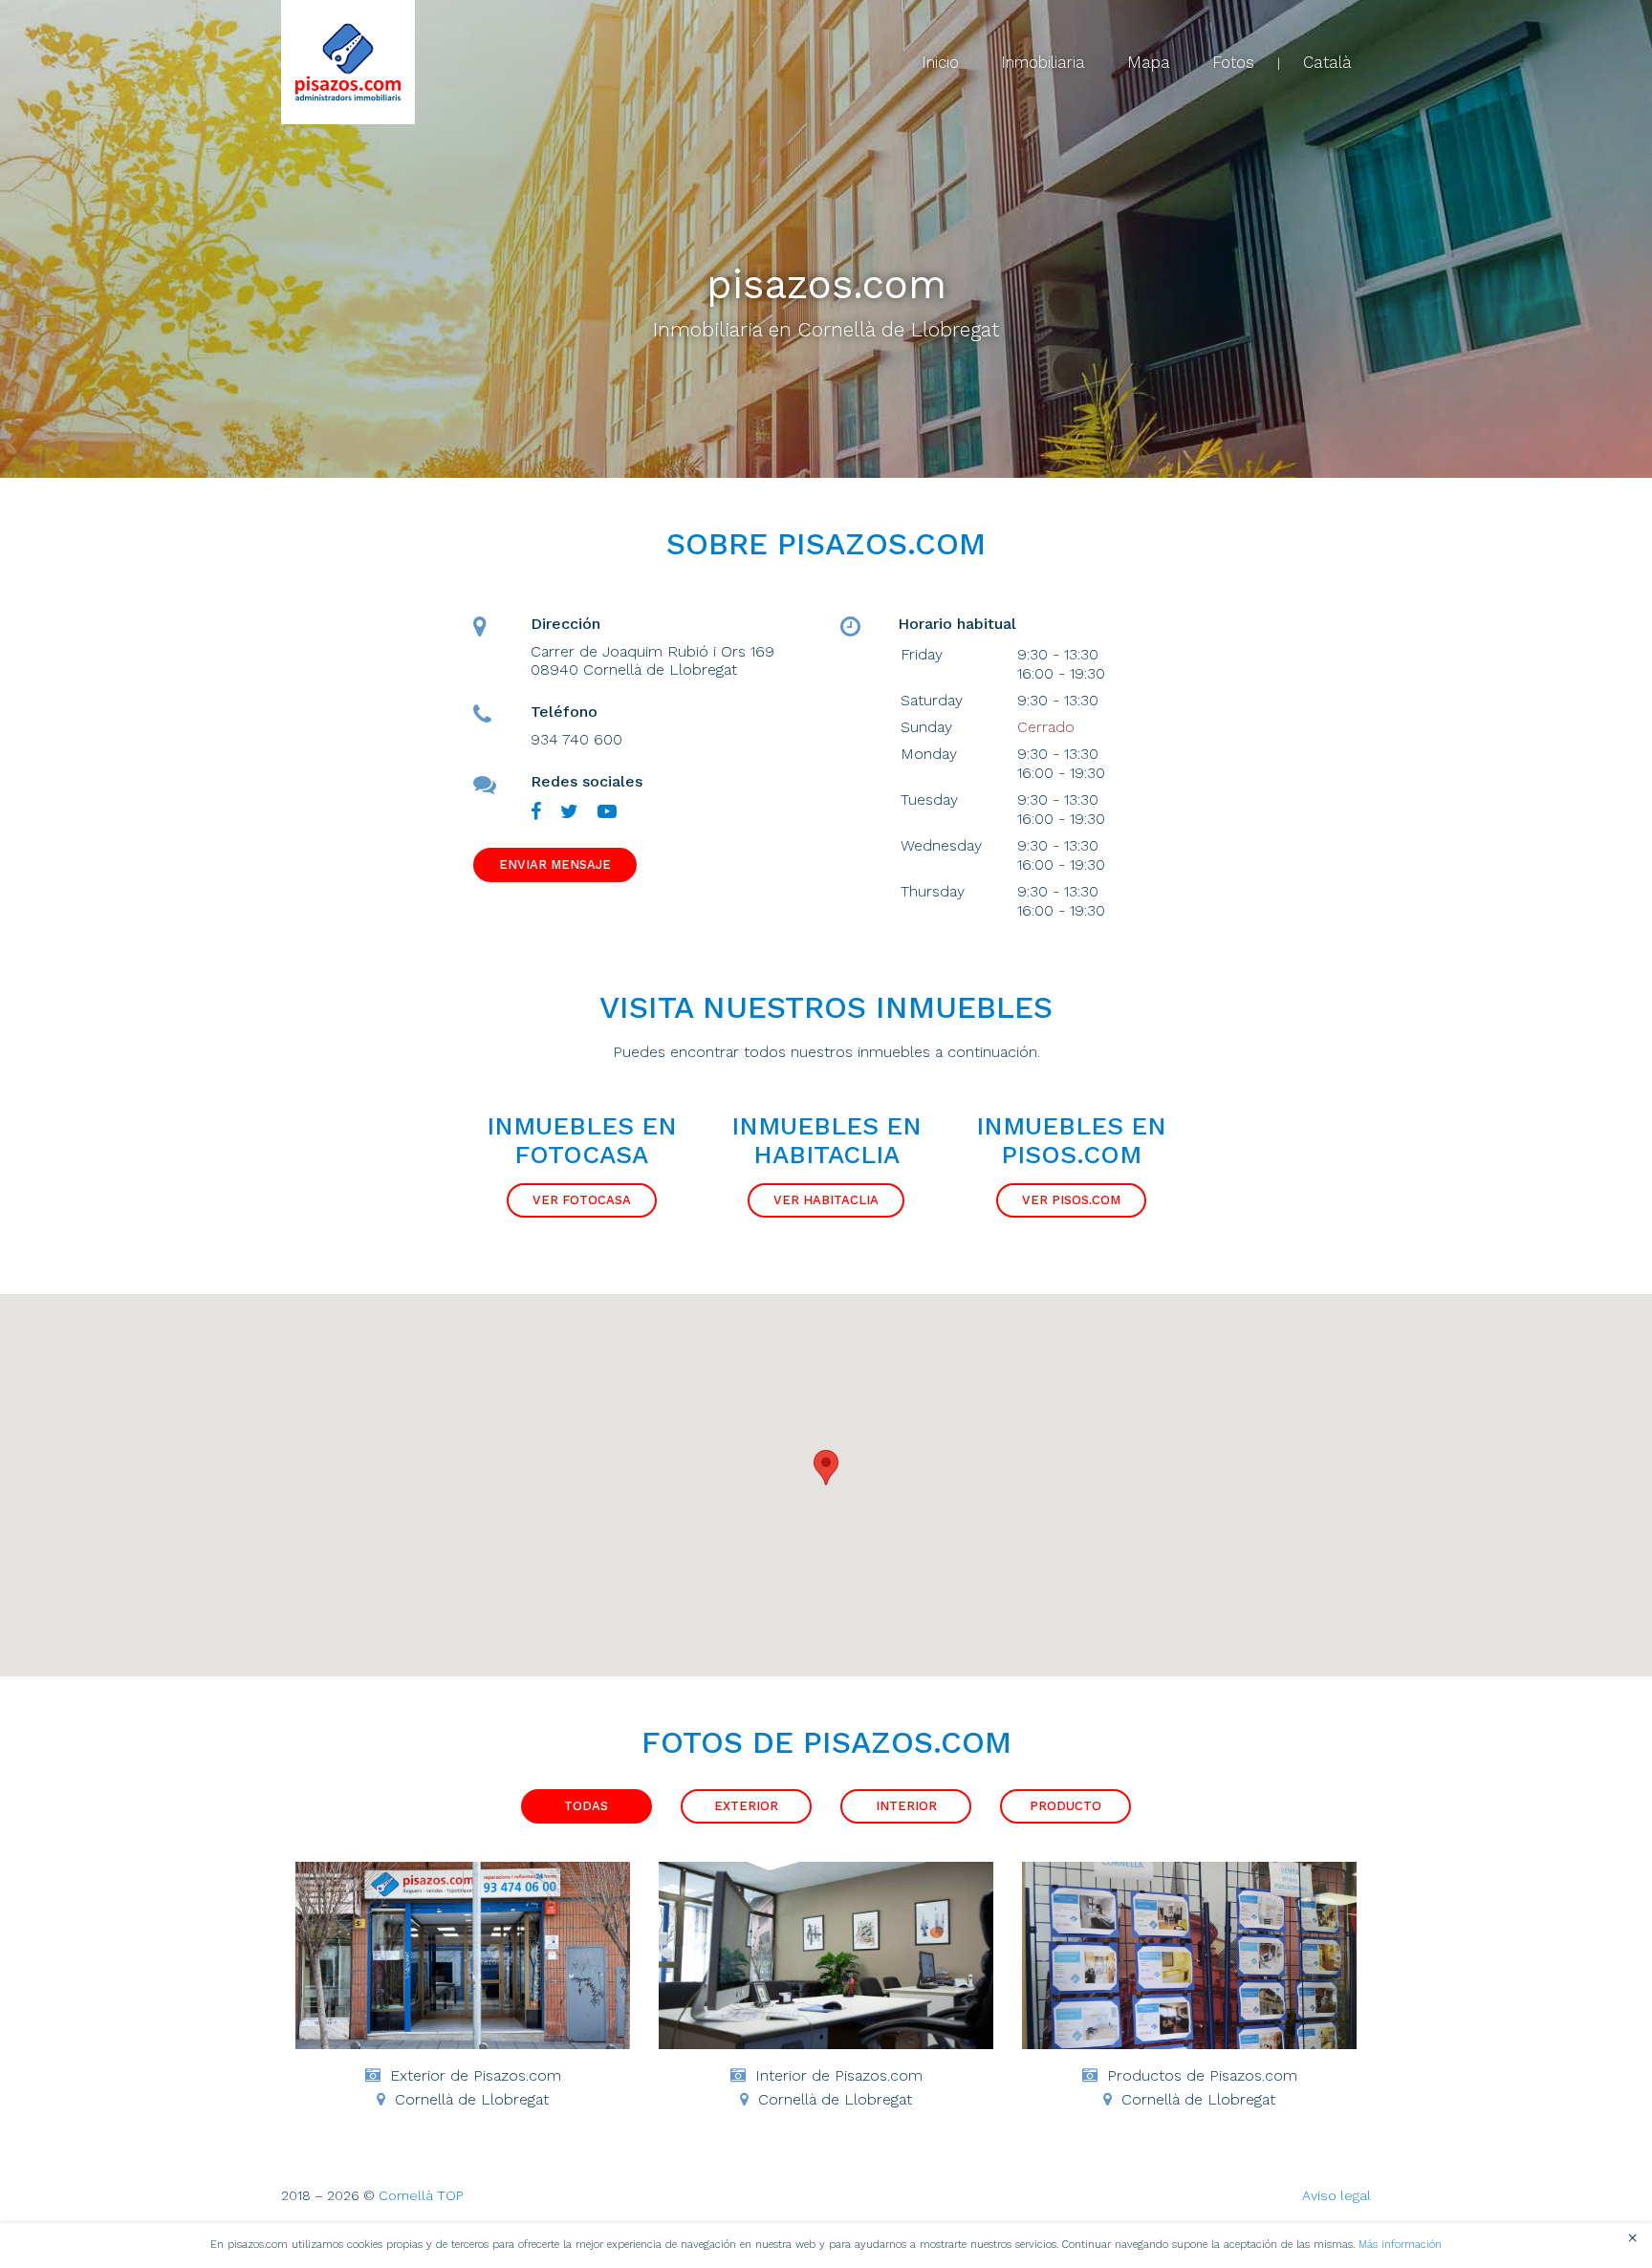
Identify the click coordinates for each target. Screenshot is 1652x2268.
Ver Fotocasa (582, 1200)
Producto (1065, 1806)
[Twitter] (569, 812)
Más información (1400, 2245)
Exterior (746, 1806)
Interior (906, 1806)
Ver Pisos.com (1071, 1200)
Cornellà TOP (421, 2195)
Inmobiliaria (1043, 62)
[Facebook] (536, 812)
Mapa (1149, 62)
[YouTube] (607, 812)
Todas (586, 1806)
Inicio (940, 62)
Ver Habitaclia (826, 1200)
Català (1327, 62)
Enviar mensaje (555, 864)
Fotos (1233, 62)
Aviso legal (1337, 2195)
